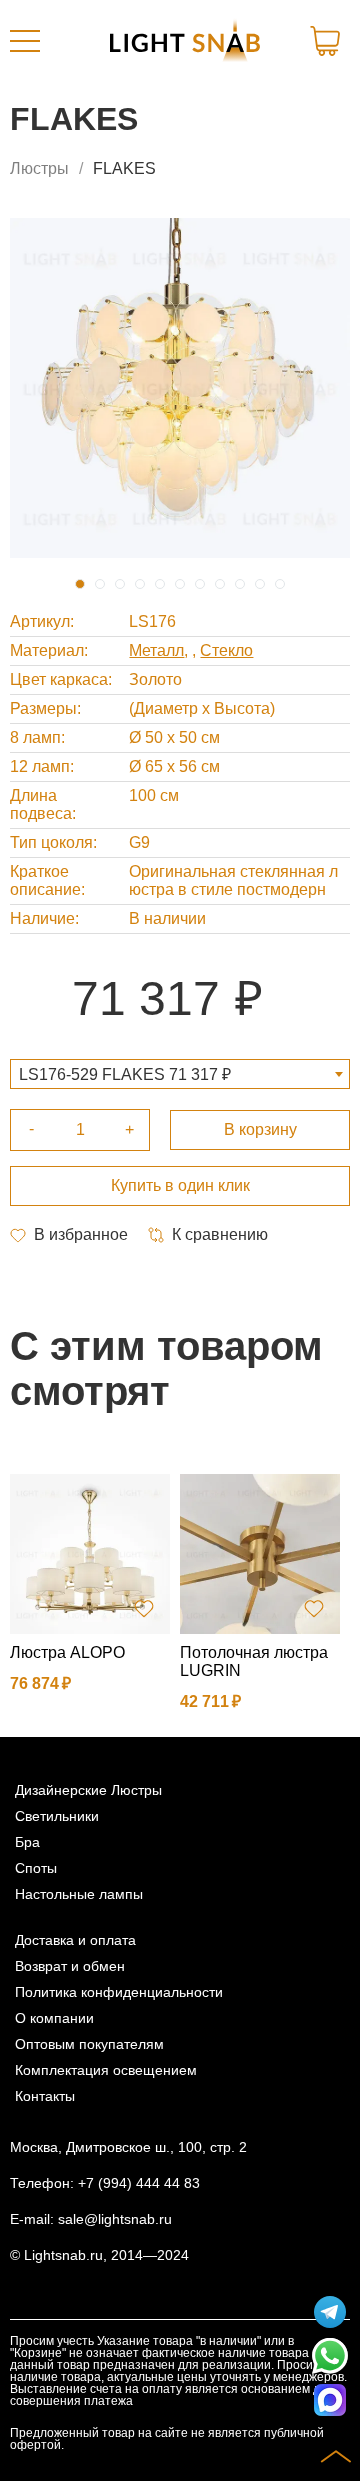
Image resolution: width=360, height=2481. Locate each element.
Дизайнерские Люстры (88, 1790)
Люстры (39, 168)
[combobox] (180, 1074)
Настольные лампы (79, 1894)
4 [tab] (140, 584)
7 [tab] (200, 584)
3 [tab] (120, 584)
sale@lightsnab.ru (115, 2219)
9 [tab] (240, 584)
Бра (27, 1842)
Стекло (226, 650)
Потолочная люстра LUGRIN (254, 1661)
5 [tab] (160, 584)
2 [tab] (100, 584)
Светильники (57, 1816)
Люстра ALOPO (67, 1652)
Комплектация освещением (106, 2070)
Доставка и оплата (75, 1940)
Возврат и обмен (70, 1966)
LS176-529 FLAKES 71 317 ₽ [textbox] (125, 1074)
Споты (36, 1868)
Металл (156, 650)
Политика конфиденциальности (119, 1992)
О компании (54, 2018)
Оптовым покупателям (89, 2044)
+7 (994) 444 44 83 (139, 2183)
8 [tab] (220, 584)
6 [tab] (180, 584)
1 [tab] (80, 584)
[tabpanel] (180, 388)
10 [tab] (260, 584)
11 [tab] (280, 584)
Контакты (45, 2096)
